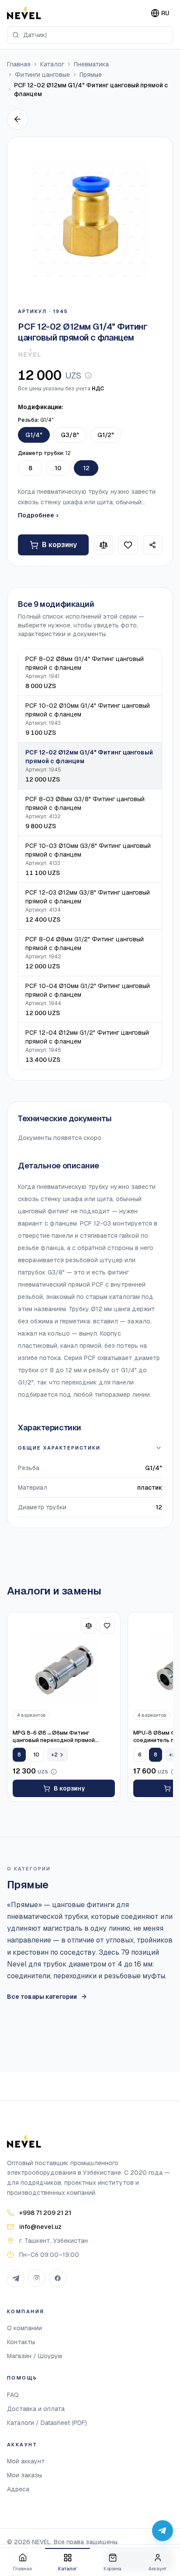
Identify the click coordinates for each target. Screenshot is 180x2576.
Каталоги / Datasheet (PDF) (47, 2423)
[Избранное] (128, 545)
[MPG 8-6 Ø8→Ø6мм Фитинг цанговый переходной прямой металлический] (64, 1669)
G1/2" (106, 435)
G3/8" (70, 435)
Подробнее (38, 515)
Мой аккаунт (26, 2461)
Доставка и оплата (36, 2409)
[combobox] (90, 35)
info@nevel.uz (40, 2227)
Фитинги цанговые (42, 75)
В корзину (59, 545)
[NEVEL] (24, 13)
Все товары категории (42, 1997)
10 (58, 468)
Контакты (21, 2342)
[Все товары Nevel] (29, 353)
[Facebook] (58, 2278)
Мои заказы (24, 2475)
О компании (24, 2328)
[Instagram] (37, 2278)
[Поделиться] (152, 545)
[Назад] (17, 119)
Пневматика (91, 64)
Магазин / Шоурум (35, 2356)
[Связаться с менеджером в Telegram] (163, 2531)
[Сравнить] (104, 545)
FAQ (13, 2395)
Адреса (18, 2489)
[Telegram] (16, 2278)
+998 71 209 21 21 (45, 2213)
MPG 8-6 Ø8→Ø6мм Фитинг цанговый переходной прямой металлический (54, 1737)
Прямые (91, 75)
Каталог (52, 64)
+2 (54, 1755)
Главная (19, 64)
